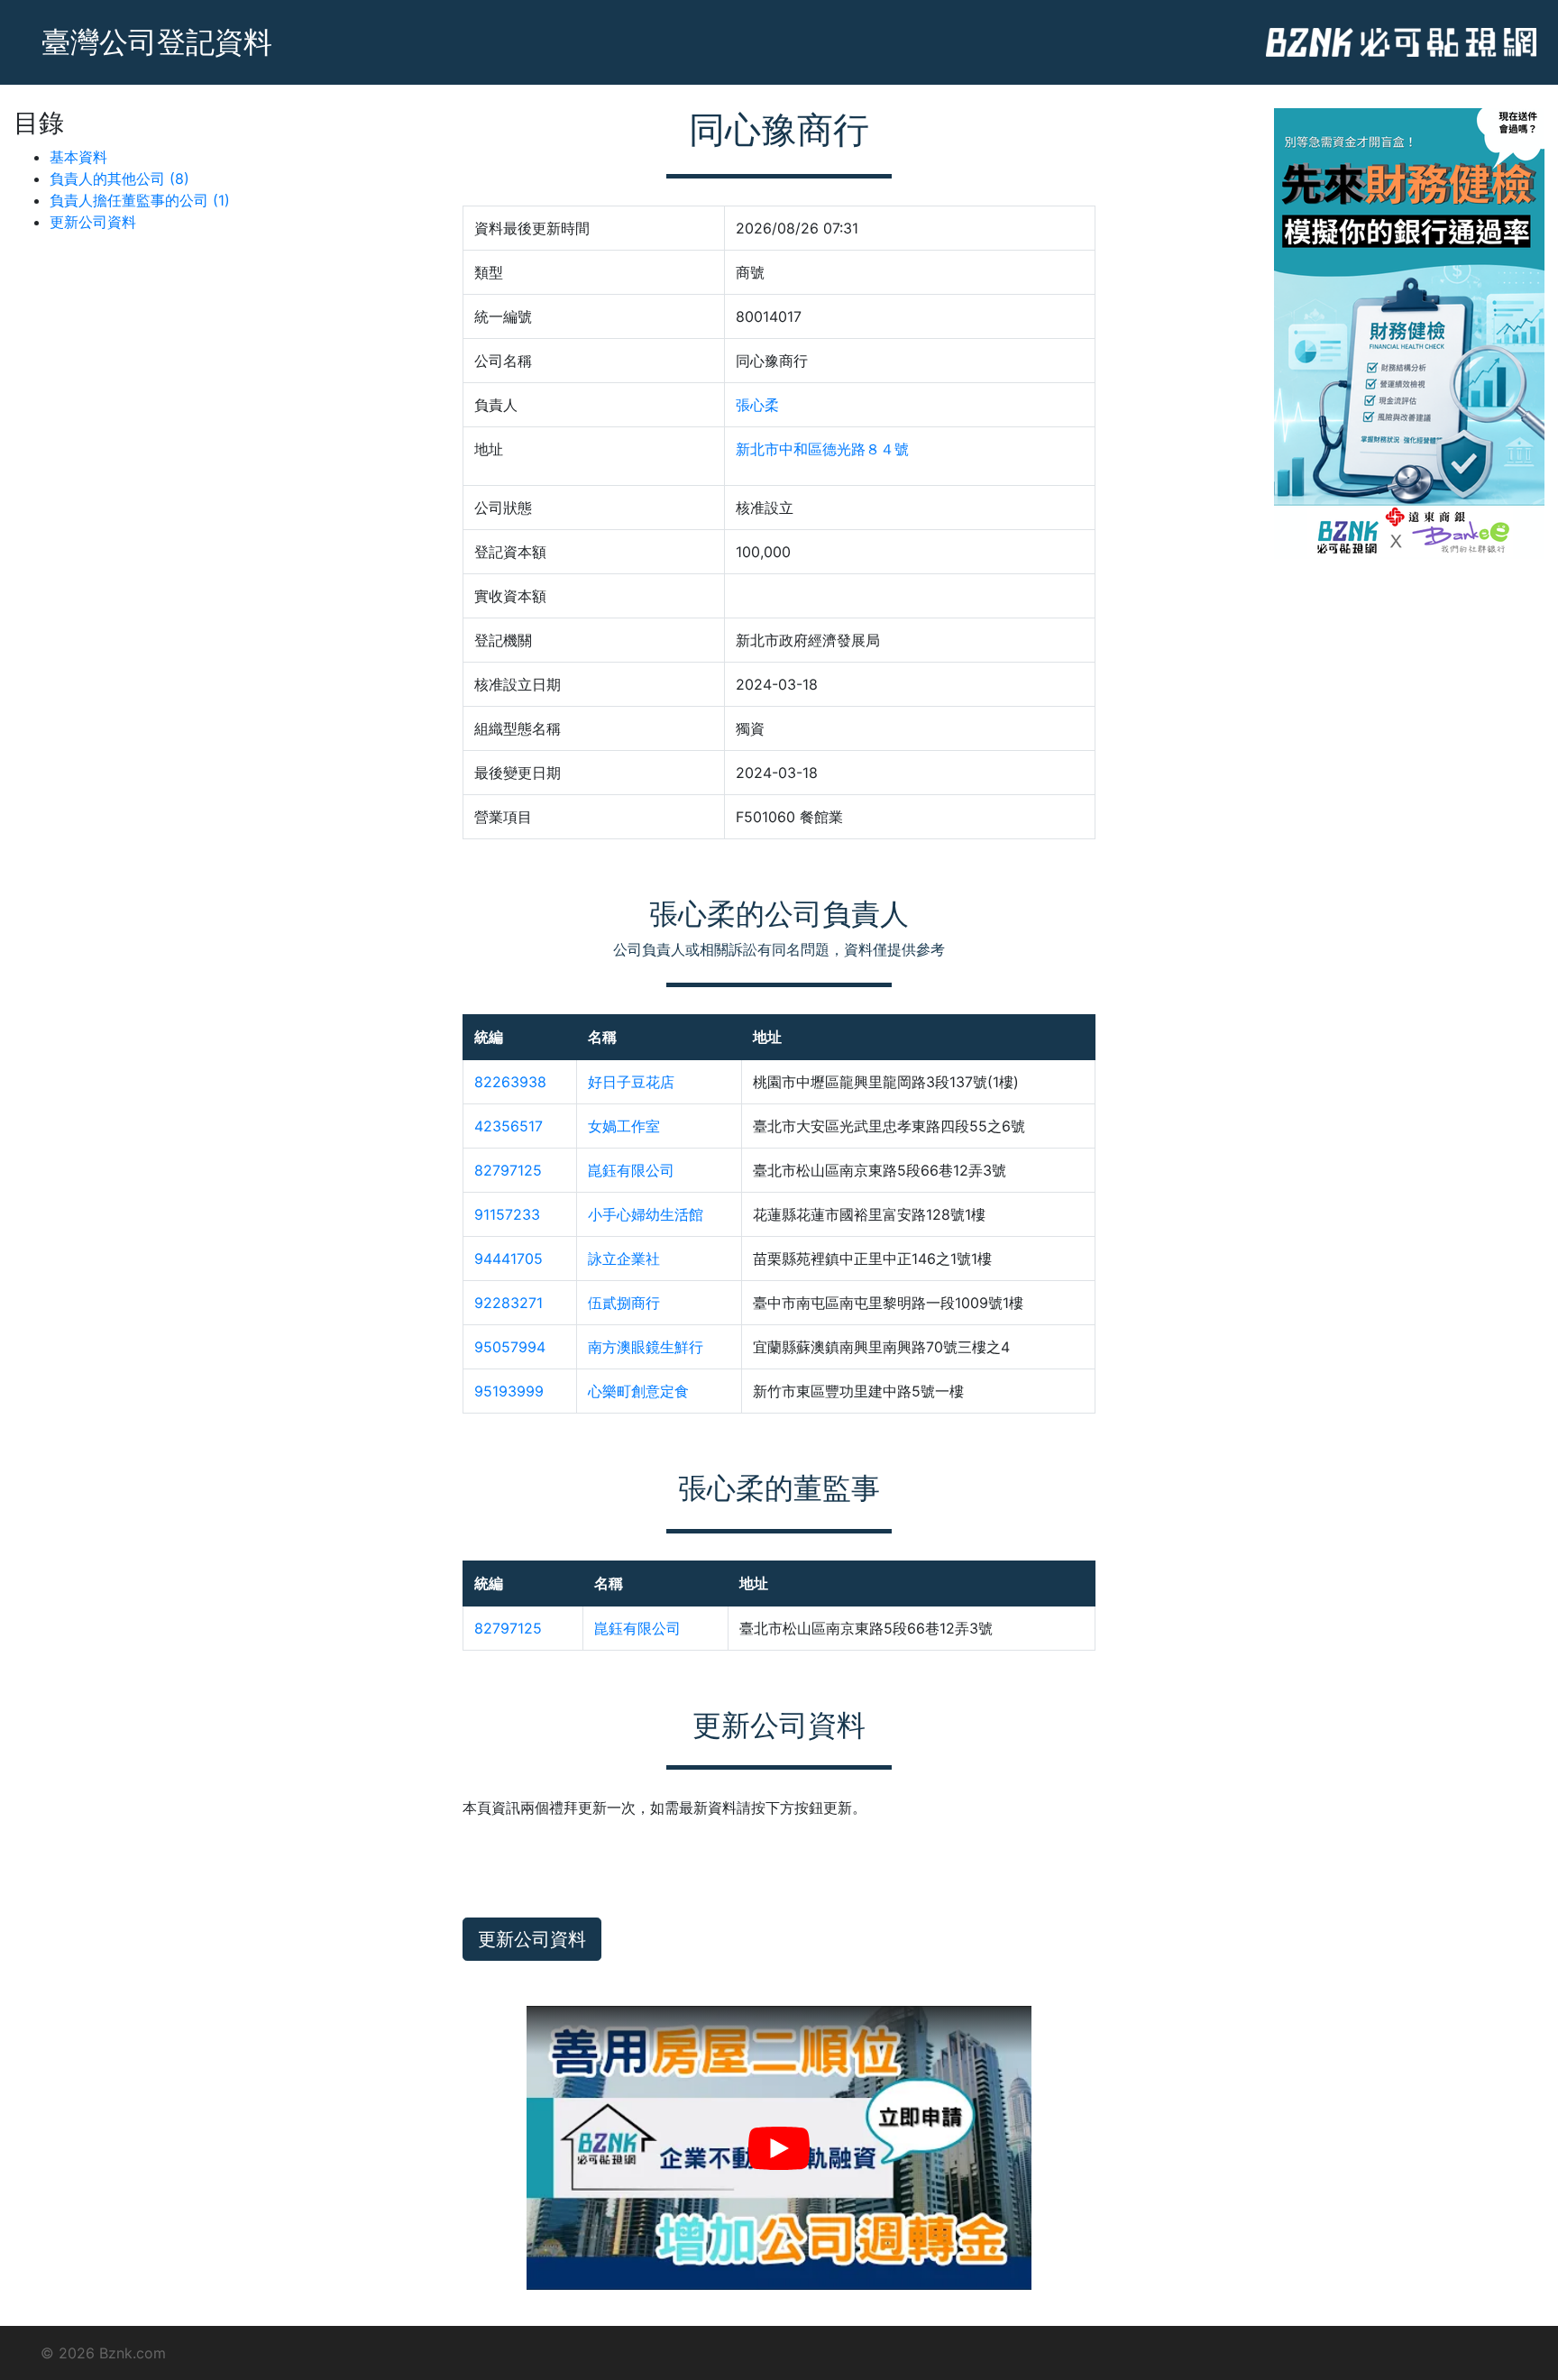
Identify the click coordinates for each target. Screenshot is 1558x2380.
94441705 (509, 1259)
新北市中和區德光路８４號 (822, 449)
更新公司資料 (93, 222)
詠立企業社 (624, 1259)
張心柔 (757, 405)
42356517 (509, 1126)
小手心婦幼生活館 (646, 1214)
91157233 (507, 1214)
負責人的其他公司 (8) (119, 178)
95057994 (510, 1347)
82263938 (510, 1082)
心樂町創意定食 (638, 1391)
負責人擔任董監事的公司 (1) (140, 200)
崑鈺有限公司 (631, 1170)
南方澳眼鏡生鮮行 (646, 1347)
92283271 (509, 1303)
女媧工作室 (624, 1126)
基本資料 (78, 157)
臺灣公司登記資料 (157, 42)
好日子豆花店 (631, 1082)
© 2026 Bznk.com (103, 2353)
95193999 (509, 1391)
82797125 (508, 1170)
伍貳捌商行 (624, 1303)
